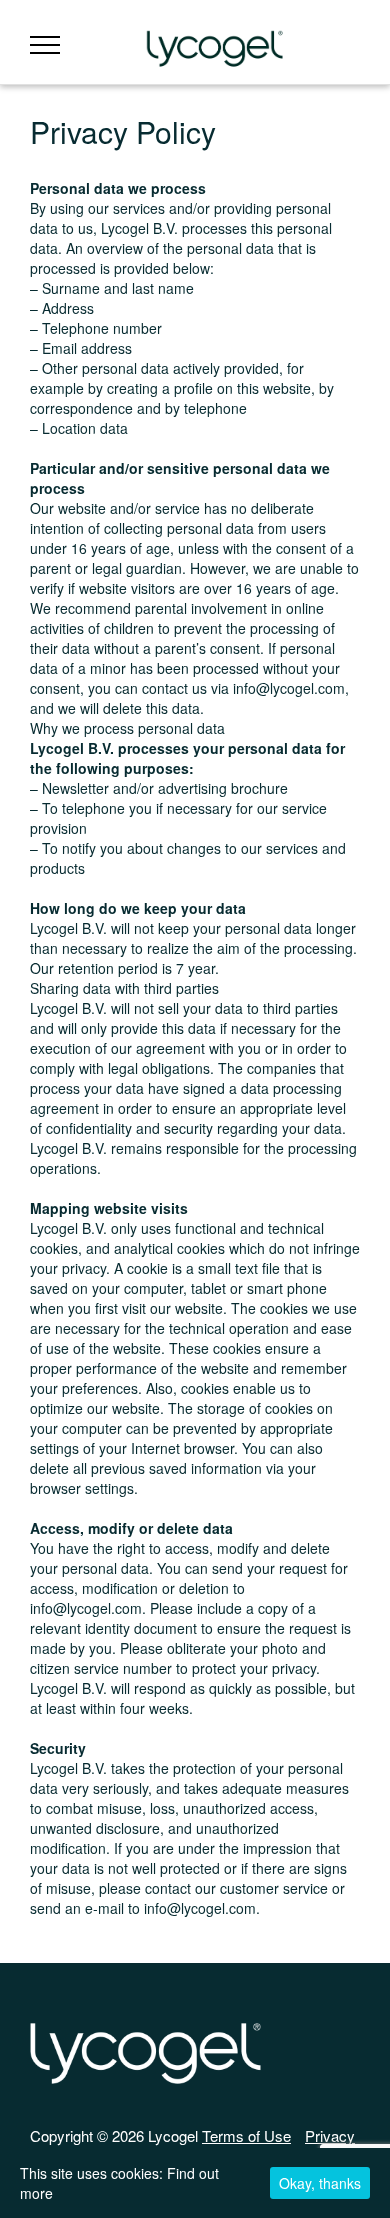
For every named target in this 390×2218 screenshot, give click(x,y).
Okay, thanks (320, 2183)
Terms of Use (246, 2135)
